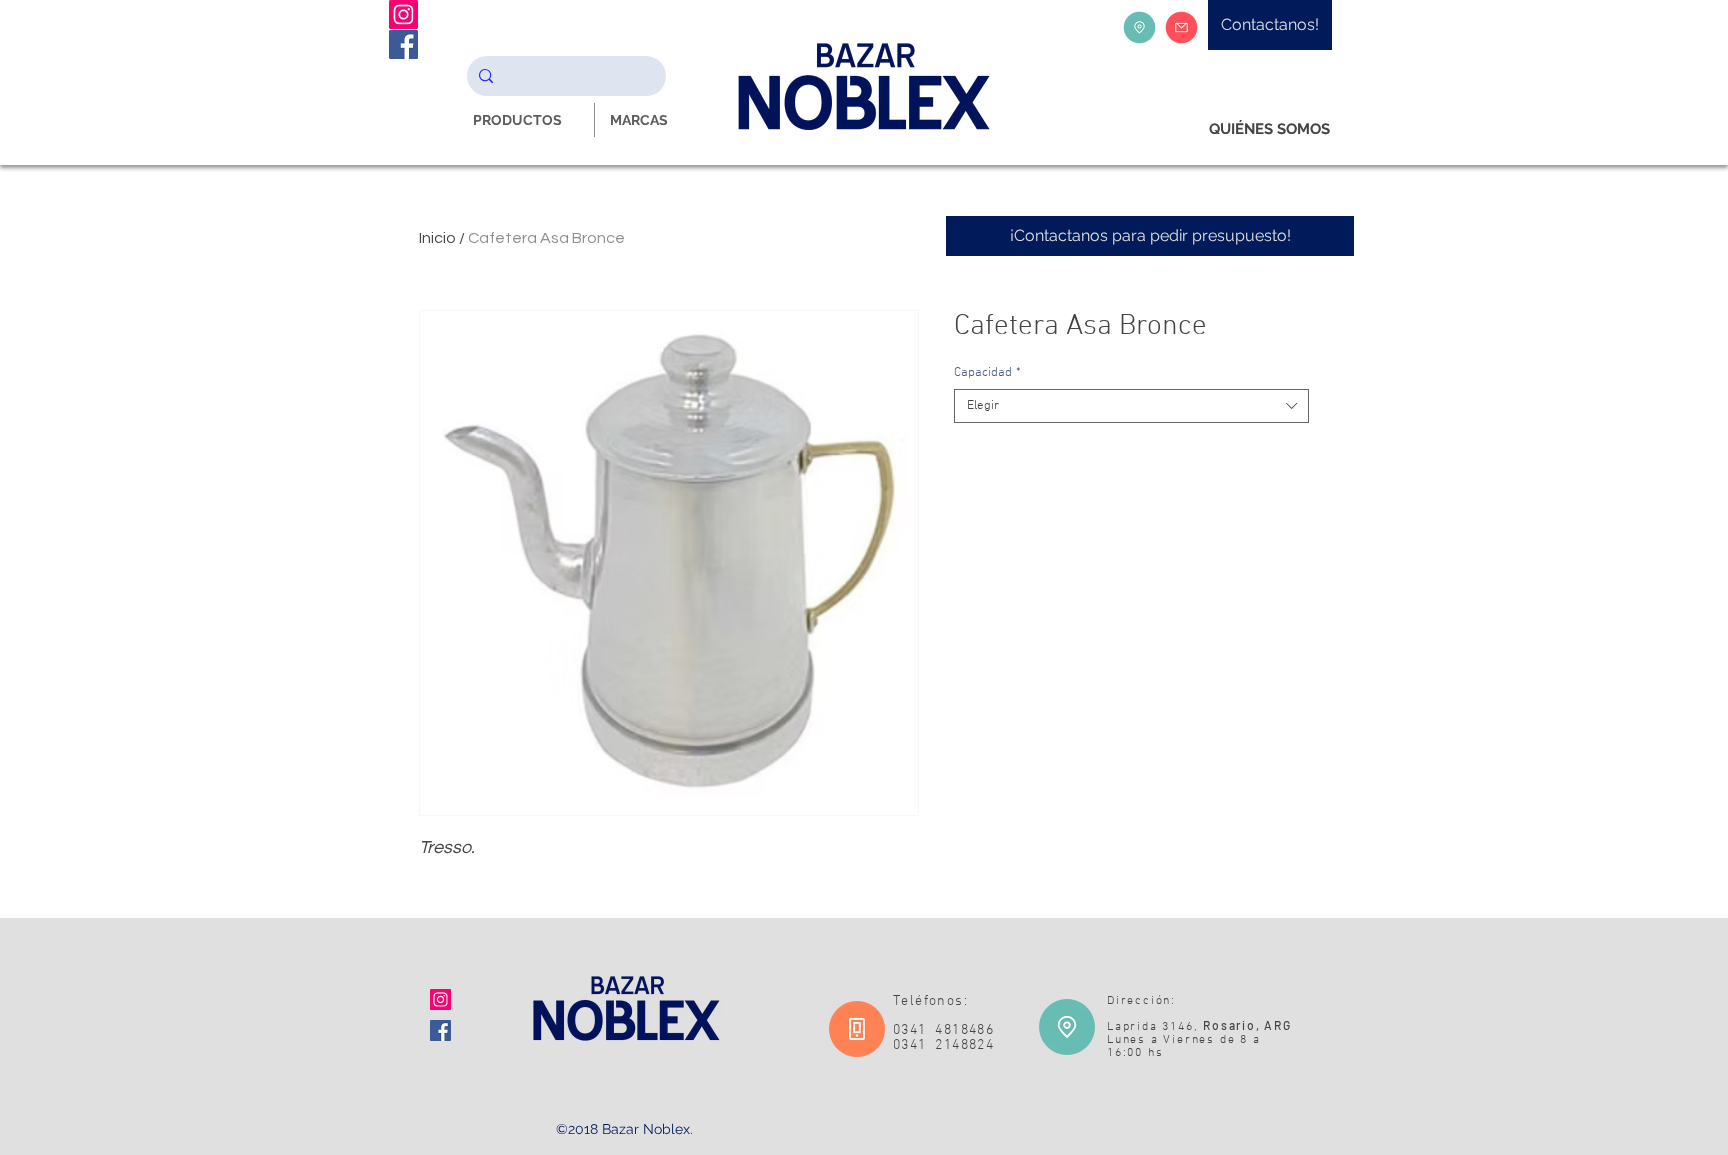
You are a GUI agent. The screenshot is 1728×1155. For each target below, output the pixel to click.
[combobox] (1131, 406)
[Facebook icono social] (440, 1030)
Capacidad (987, 373)
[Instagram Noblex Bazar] (403, 14)
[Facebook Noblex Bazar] (403, 44)
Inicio (437, 238)
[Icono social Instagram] (440, 999)
